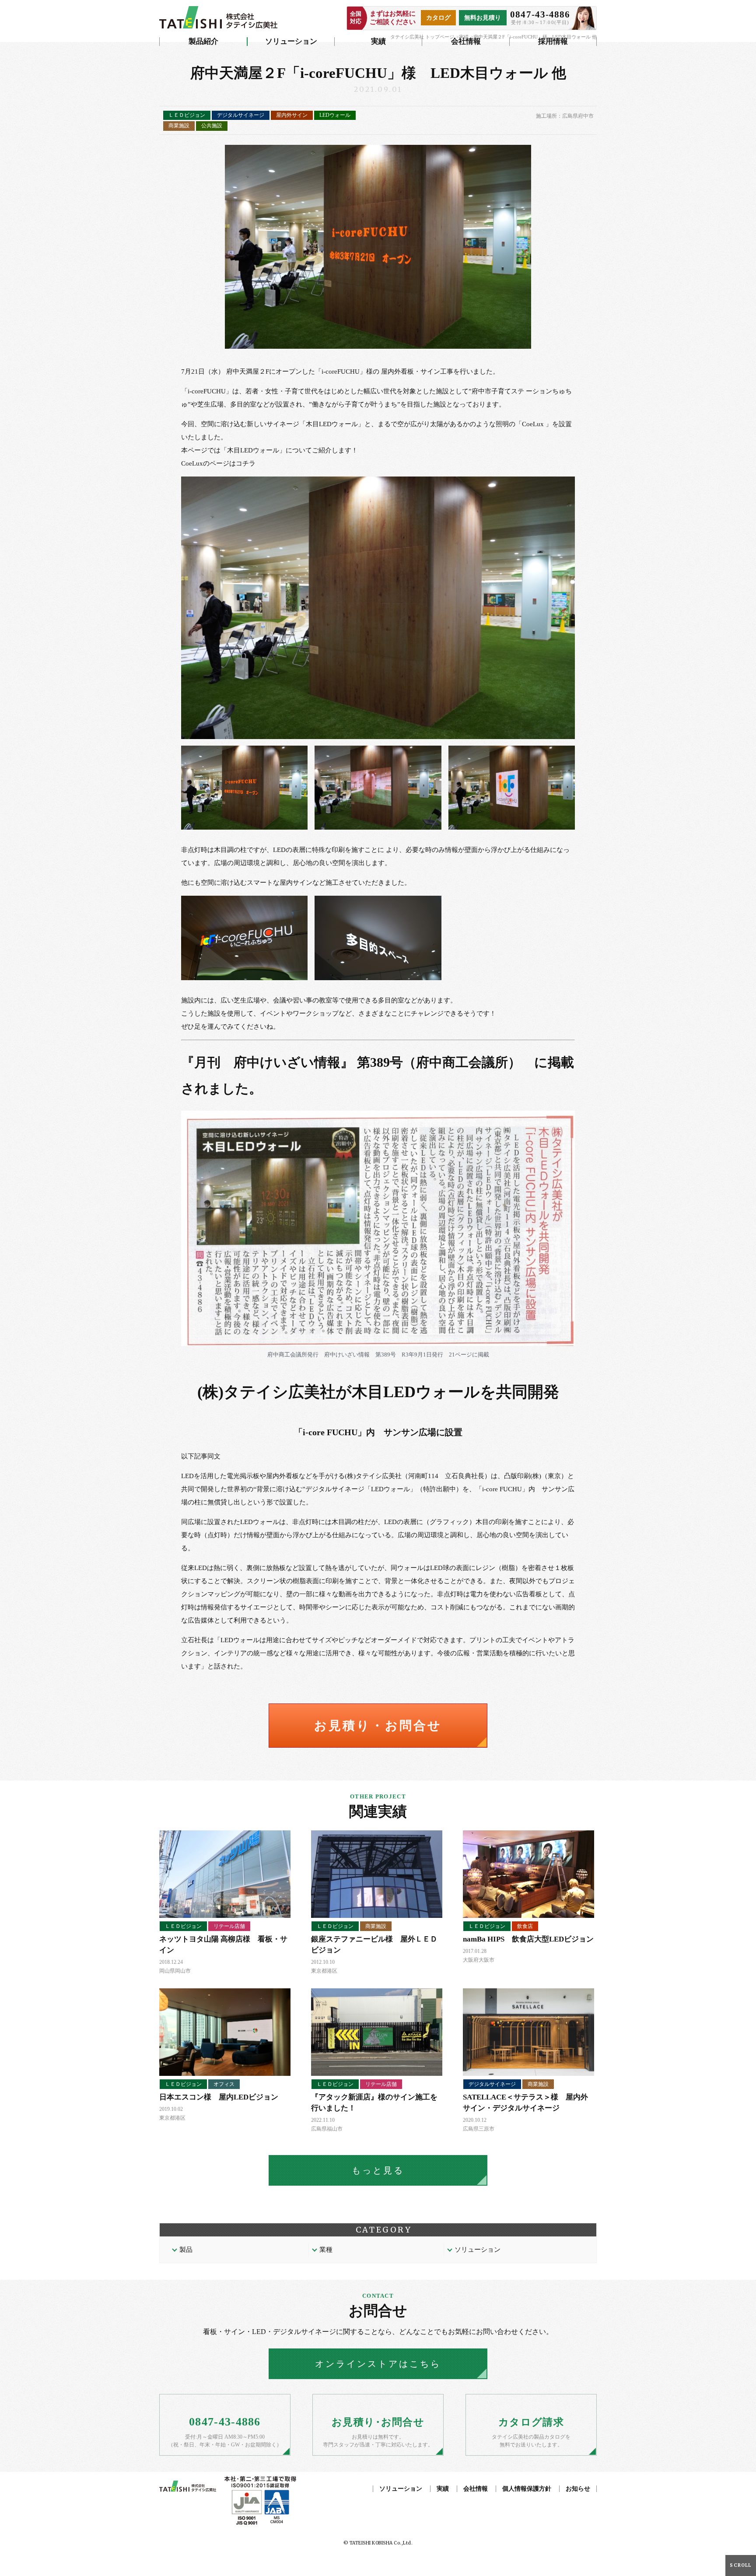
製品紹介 (203, 41)
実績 (378, 41)
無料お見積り (483, 18)
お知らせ (578, 2489)
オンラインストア (378, 2364)
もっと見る (378, 2170)
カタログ (438, 18)
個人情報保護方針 (527, 2489)
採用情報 (553, 41)
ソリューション (291, 41)
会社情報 (466, 41)
